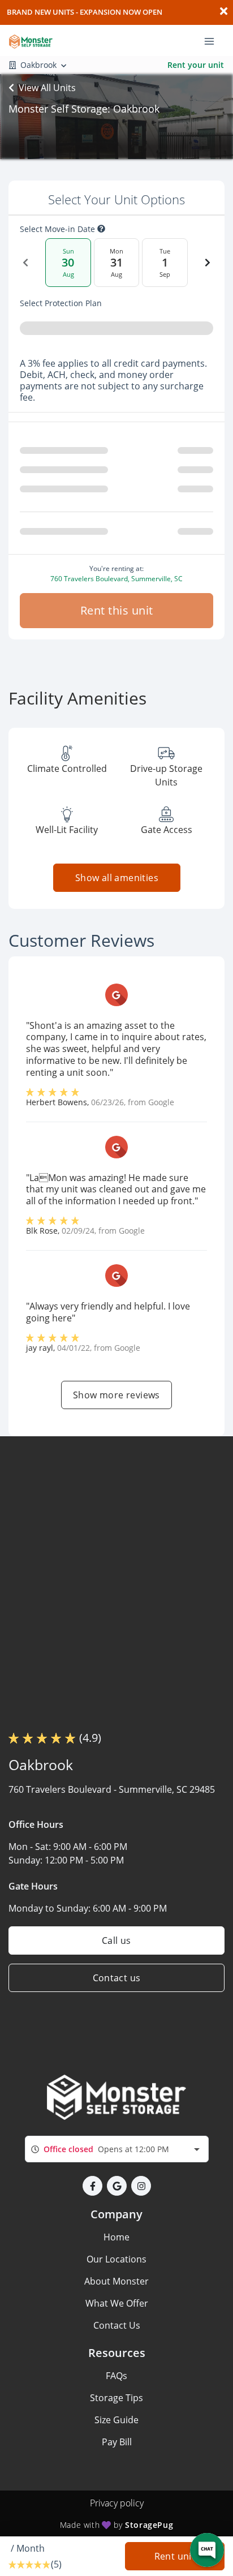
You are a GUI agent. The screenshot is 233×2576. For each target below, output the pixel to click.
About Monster (116, 2281)
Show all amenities (116, 878)
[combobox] (117, 2149)
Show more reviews (116, 1395)
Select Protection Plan (61, 303)
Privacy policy (117, 2503)
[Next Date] (208, 263)
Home (116, 2237)
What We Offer (117, 2303)
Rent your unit (196, 65)
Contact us (117, 1978)
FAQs (116, 2376)
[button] (92, 2186)
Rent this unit (117, 610)
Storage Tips (116, 2398)
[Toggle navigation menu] (214, 40)
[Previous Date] (25, 263)
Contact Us (117, 2325)
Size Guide (116, 2420)
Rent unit (175, 2556)
